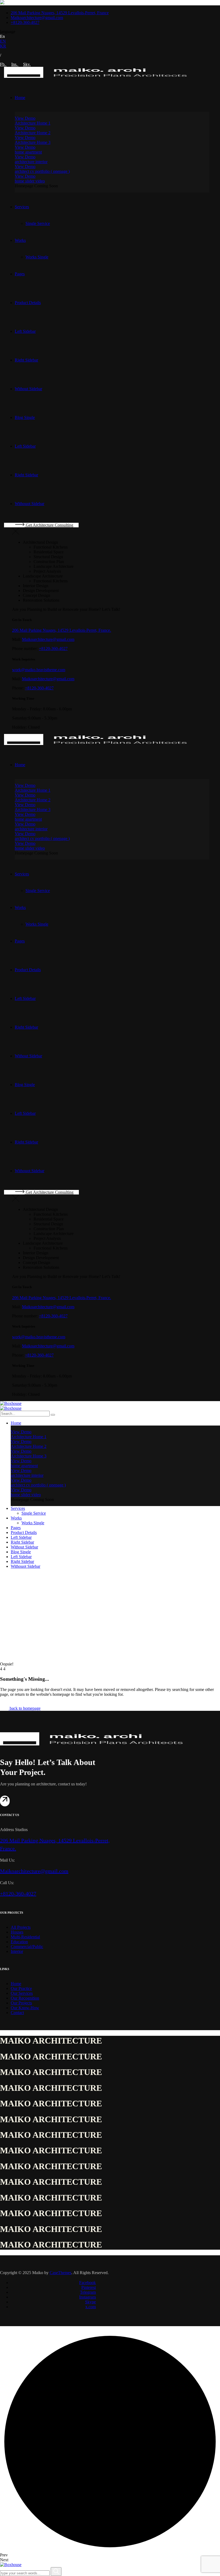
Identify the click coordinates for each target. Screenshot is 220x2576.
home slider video (30, 181)
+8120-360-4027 (53, 648)
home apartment (28, 152)
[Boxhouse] (11, 1403)
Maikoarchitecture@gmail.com (48, 639)
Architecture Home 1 (33, 123)
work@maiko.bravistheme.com (39, 670)
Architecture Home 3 (33, 142)
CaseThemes (61, 2273)
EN (3, 41)
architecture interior (31, 162)
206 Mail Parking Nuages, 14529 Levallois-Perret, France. (62, 630)
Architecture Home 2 (33, 133)
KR (3, 46)
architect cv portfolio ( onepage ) (42, 171)
